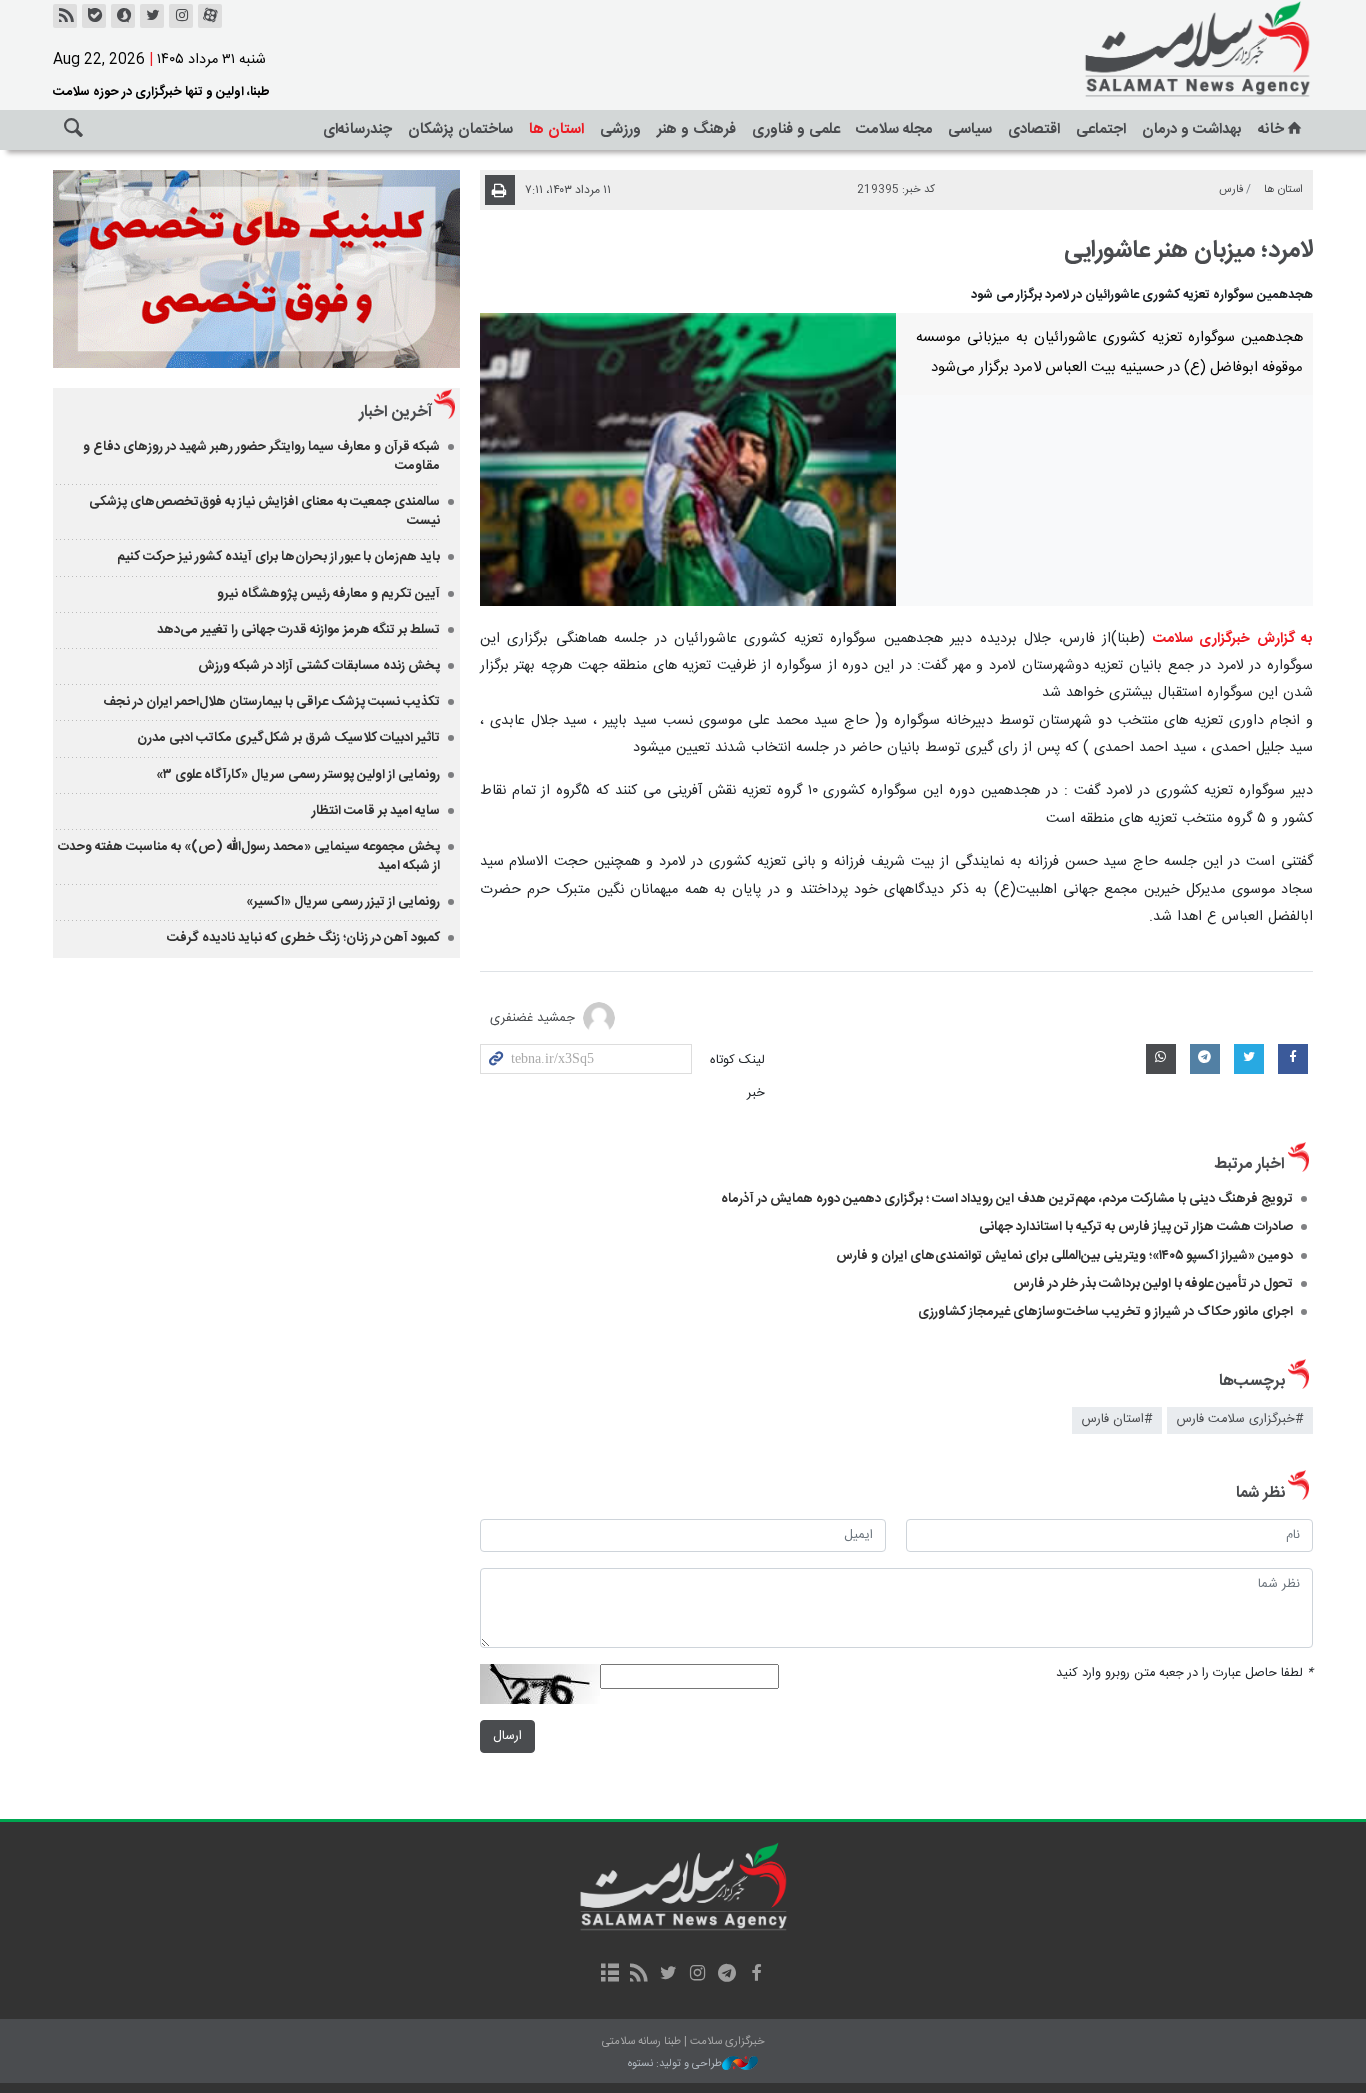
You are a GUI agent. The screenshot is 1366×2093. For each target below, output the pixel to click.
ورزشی (620, 129)
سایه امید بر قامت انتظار (376, 811)
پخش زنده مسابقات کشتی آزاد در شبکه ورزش (319, 666)
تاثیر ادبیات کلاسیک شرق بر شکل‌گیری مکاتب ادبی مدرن (288, 738)
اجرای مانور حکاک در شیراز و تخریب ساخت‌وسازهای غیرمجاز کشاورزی (1105, 1312)
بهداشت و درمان (1192, 129)
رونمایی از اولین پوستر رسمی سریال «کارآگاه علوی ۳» (298, 775)
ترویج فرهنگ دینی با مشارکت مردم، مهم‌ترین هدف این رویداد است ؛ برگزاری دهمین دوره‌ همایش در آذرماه (1004, 1199)
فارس (1231, 189)
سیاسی (970, 129)
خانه (1271, 129)
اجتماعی (1101, 129)
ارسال (507, 1736)
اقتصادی (1034, 129)
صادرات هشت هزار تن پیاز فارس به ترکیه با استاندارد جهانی (1136, 1227)
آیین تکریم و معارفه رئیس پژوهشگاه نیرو (328, 594)
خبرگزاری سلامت (1153, 50)
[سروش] (123, 16)
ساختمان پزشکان (460, 129)
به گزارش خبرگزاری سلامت (1233, 639)
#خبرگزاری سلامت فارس (1240, 1419)
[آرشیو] (609, 1975)
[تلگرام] (726, 1975)
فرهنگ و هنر (696, 129)
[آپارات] (210, 16)
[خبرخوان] (65, 16)
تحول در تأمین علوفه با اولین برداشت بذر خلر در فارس (1153, 1284)
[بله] (94, 16)
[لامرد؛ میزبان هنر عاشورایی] (688, 459)
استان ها (556, 129)
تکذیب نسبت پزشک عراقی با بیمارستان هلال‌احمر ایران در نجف (271, 702)
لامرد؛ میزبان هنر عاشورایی (1188, 251)
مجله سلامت (894, 129)
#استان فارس (1117, 1419)
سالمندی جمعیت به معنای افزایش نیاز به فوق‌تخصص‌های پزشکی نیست (264, 511)
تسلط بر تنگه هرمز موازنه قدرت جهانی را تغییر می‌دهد (298, 630)
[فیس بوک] (755, 1975)
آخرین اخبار (395, 412)
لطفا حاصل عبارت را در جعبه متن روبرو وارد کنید (1184, 1673)
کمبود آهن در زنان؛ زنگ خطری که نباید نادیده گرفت (303, 938)
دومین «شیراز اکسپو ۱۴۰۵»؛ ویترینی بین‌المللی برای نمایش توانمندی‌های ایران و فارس (1064, 1256)
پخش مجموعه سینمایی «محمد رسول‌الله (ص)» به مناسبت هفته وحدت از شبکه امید (249, 856)
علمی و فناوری (796, 129)
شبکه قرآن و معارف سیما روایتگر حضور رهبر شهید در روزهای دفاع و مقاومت (261, 456)
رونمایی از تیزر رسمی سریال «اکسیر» (343, 902)
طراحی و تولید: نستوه (675, 2064)
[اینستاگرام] (181, 16)
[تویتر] (152, 16)
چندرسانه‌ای (357, 129)
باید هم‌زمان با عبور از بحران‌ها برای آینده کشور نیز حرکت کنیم (278, 557)
